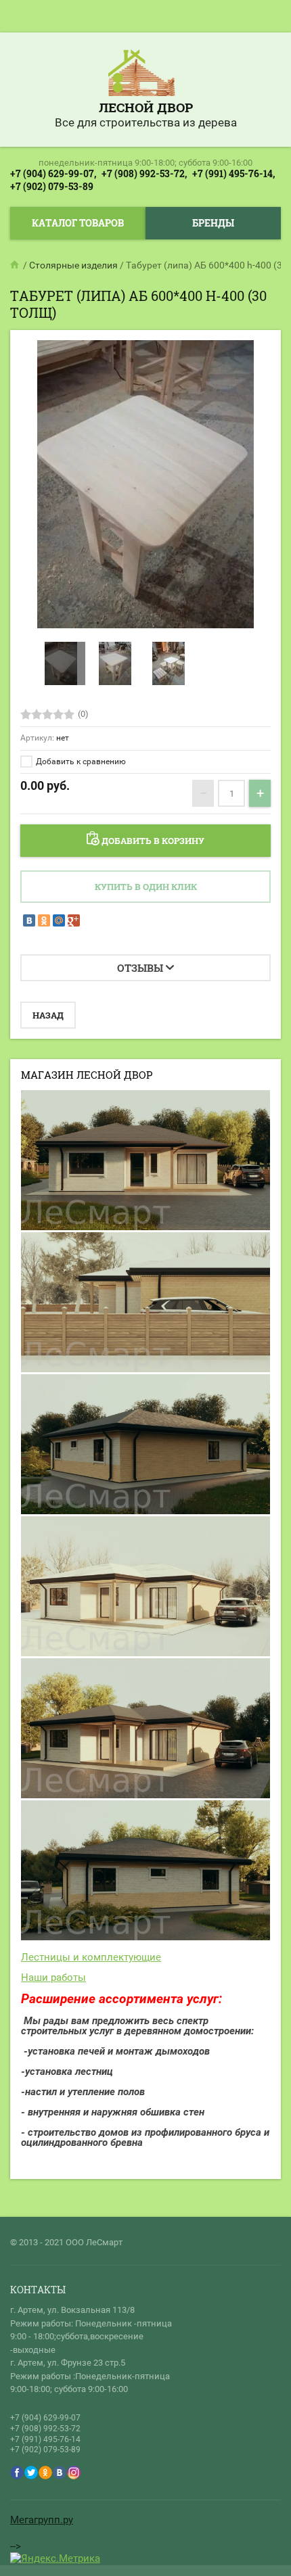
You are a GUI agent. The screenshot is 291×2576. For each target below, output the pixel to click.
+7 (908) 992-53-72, (144, 173)
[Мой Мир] (59, 920)
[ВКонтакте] (29, 920)
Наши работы (53, 1977)
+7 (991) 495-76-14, (233, 173)
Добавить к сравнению (80, 762)
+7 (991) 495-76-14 (45, 2439)
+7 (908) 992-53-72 (45, 2429)
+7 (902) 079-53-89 (52, 186)
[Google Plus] (74, 920)
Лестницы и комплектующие (91, 1957)
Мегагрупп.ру (42, 2520)
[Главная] (16, 265)
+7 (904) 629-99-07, (53, 173)
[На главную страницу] (142, 74)
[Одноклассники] (44, 920)
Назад (48, 1015)
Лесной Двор (146, 107)
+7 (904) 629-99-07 (45, 2418)
